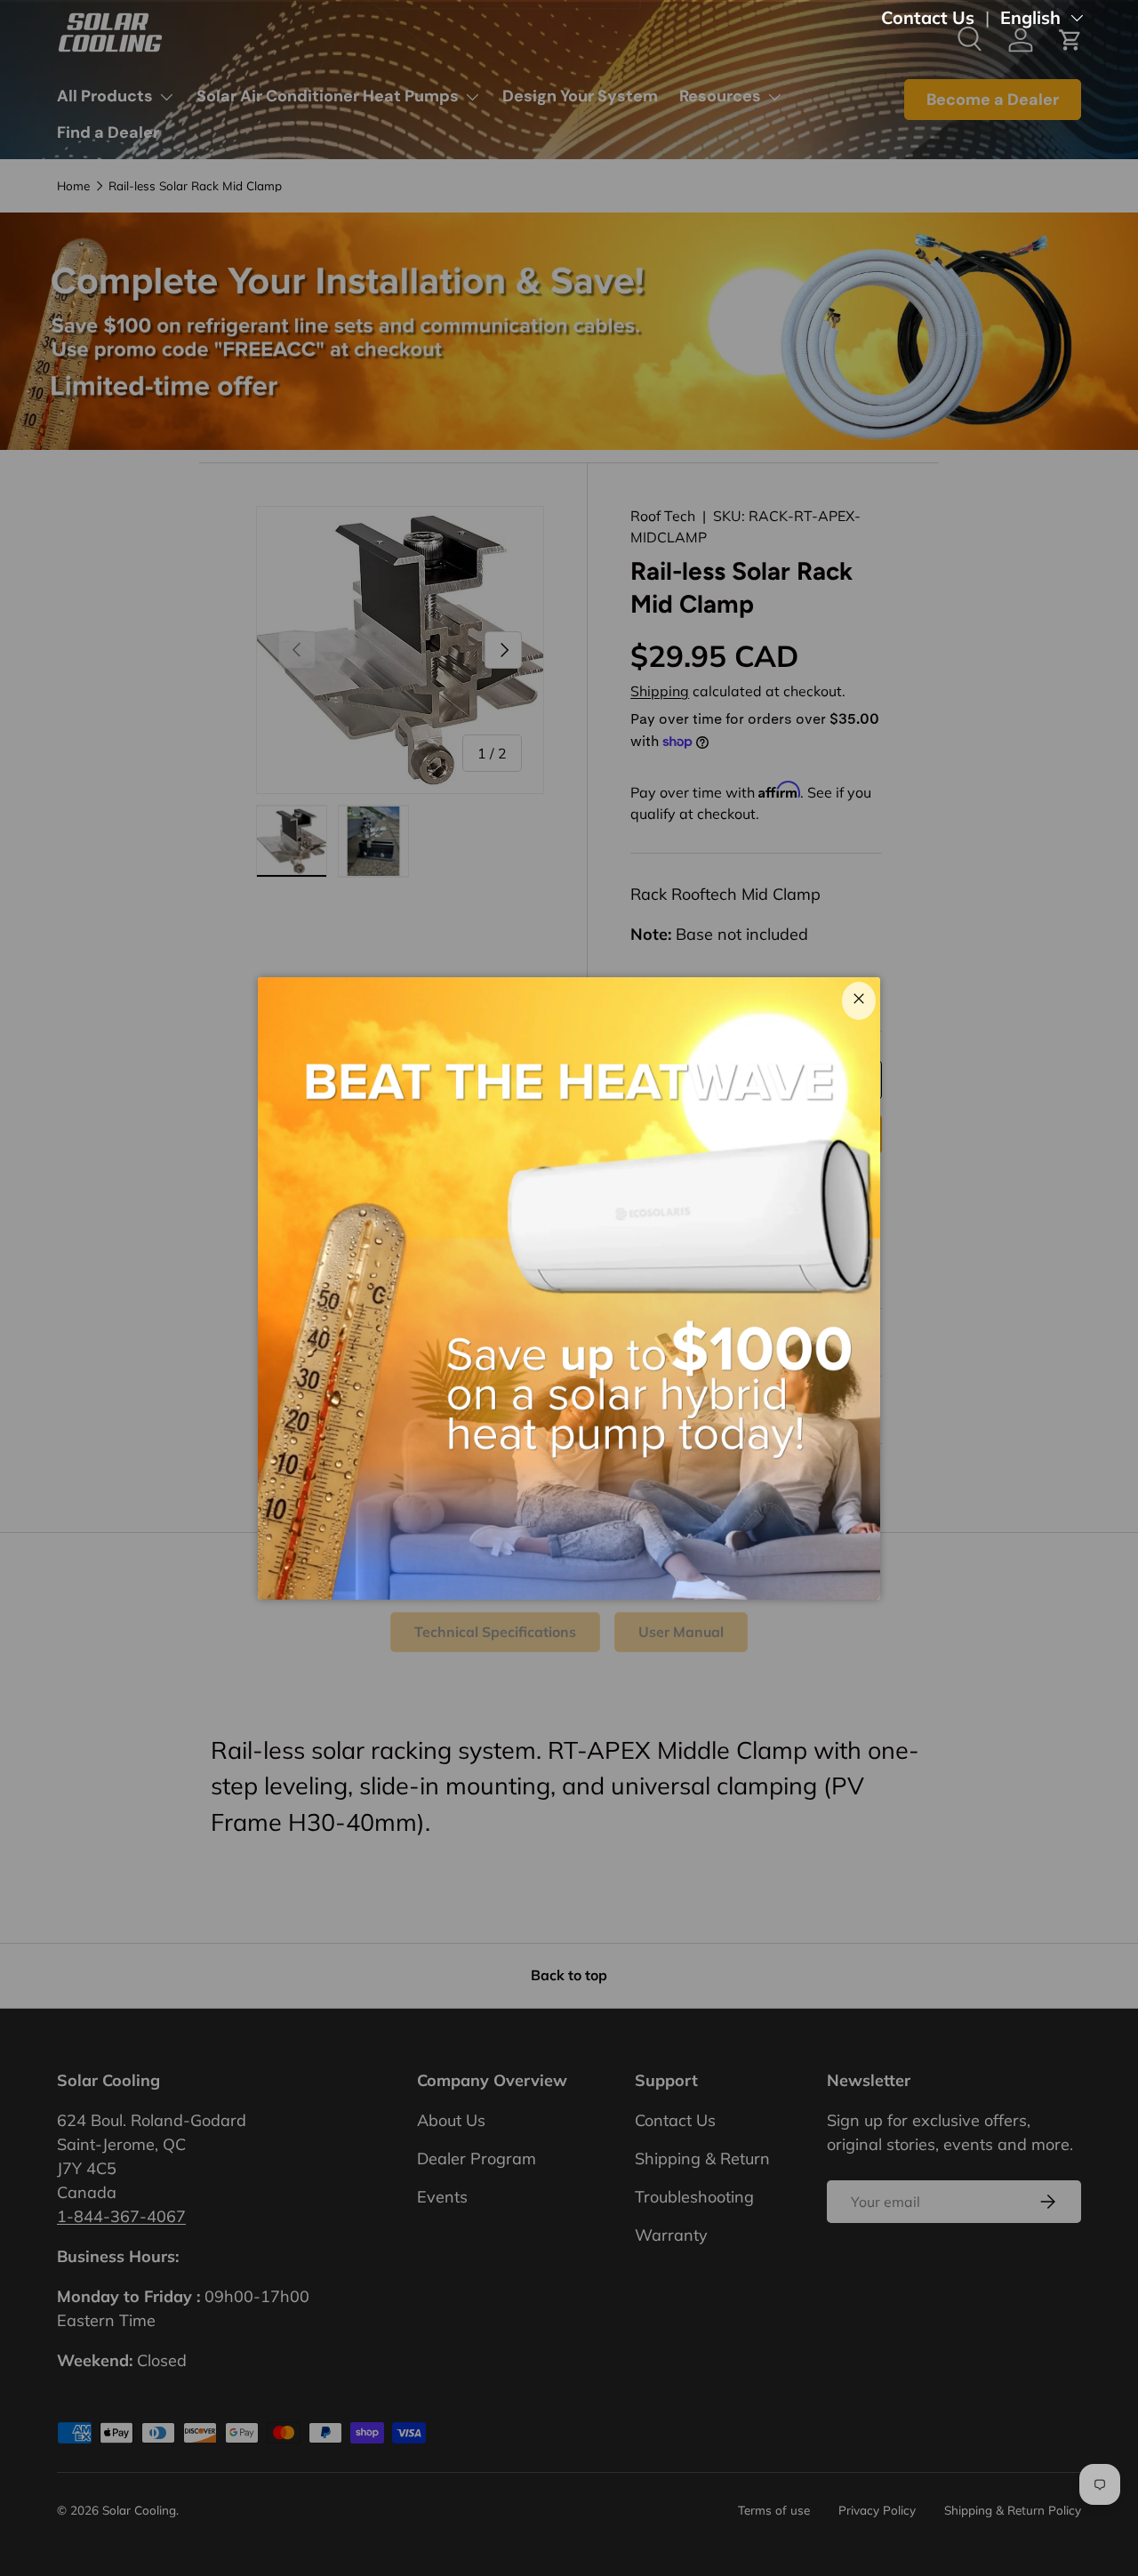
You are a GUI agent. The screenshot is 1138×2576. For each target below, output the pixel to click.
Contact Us (928, 17)
